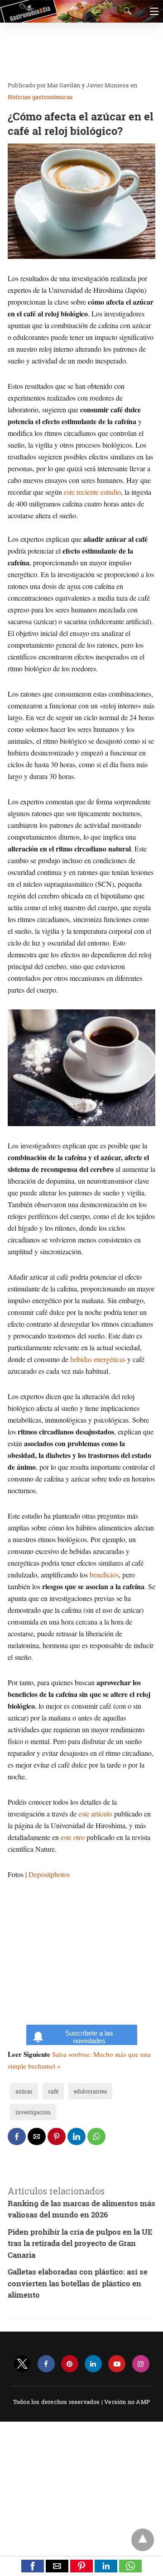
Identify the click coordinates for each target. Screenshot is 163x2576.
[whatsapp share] (96, 2136)
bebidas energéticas (98, 1359)
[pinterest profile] (70, 2364)
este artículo (95, 1814)
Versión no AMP (127, 2402)
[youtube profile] (117, 2364)
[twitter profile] (22, 2364)
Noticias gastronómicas (40, 97)
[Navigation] (152, 11)
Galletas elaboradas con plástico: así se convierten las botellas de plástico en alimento (78, 2283)
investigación (33, 2112)
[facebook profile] (46, 2364)
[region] (79, 52)
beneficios (104, 1575)
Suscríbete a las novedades (89, 2037)
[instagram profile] (141, 2364)
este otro (73, 1837)
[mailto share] (37, 2136)
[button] (33, 2566)
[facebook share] (17, 2136)
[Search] (125, 11)
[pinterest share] (57, 2136)
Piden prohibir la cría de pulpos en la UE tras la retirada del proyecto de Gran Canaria (80, 2243)
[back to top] (143, 2540)
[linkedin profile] (93, 2364)
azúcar (24, 2091)
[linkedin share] (77, 2136)
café (53, 2091)
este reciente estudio (92, 492)
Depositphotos (49, 1874)
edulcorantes (90, 2091)
